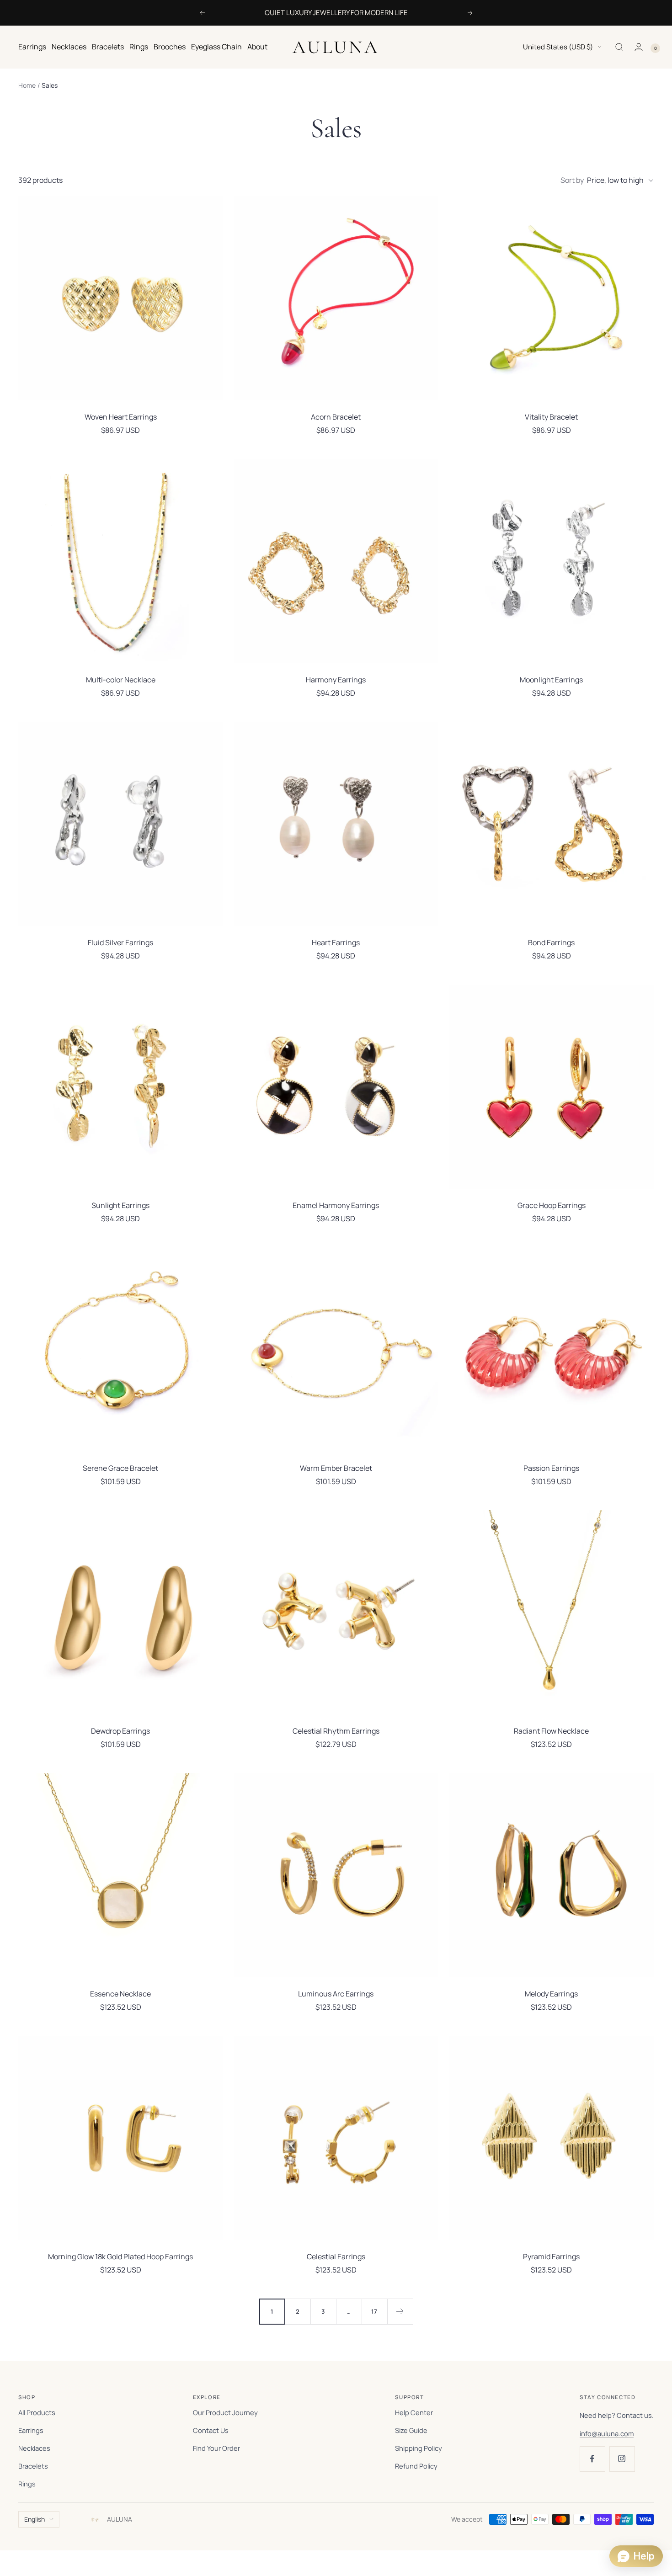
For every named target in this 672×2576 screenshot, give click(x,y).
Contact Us (211, 2430)
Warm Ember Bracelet (336, 1468)
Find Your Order (216, 2448)
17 (374, 2311)
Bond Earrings (551, 942)
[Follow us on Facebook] (592, 2459)
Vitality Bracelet (551, 417)
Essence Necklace (120, 1994)
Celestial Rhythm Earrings (336, 1731)
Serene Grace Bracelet (120, 1468)
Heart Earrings (336, 942)
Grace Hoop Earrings (552, 1205)
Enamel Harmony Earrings (336, 1205)
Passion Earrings (551, 1468)
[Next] (400, 2311)
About (257, 47)
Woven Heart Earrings (121, 417)
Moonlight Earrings (551, 680)
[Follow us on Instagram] (622, 2459)
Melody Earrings (551, 1994)
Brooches (170, 47)
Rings (139, 47)
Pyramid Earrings (551, 2257)
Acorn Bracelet (336, 417)
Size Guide (411, 2430)
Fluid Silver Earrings (120, 942)
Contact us (634, 2415)
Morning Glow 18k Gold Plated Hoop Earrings (120, 2257)
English (35, 2519)
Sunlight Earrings (120, 1205)
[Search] (619, 47)
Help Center (414, 2412)
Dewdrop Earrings (120, 1731)
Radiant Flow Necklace (551, 1731)
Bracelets (108, 47)
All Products (37, 2412)
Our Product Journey (225, 2412)
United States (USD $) (558, 47)
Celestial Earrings (336, 2257)
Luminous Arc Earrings (336, 1994)
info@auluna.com (607, 2433)
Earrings (32, 47)
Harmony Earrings (336, 680)
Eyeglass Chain (216, 47)
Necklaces (69, 47)
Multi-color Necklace (121, 680)
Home (27, 85)
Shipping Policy (419, 2448)
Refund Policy (416, 2466)
